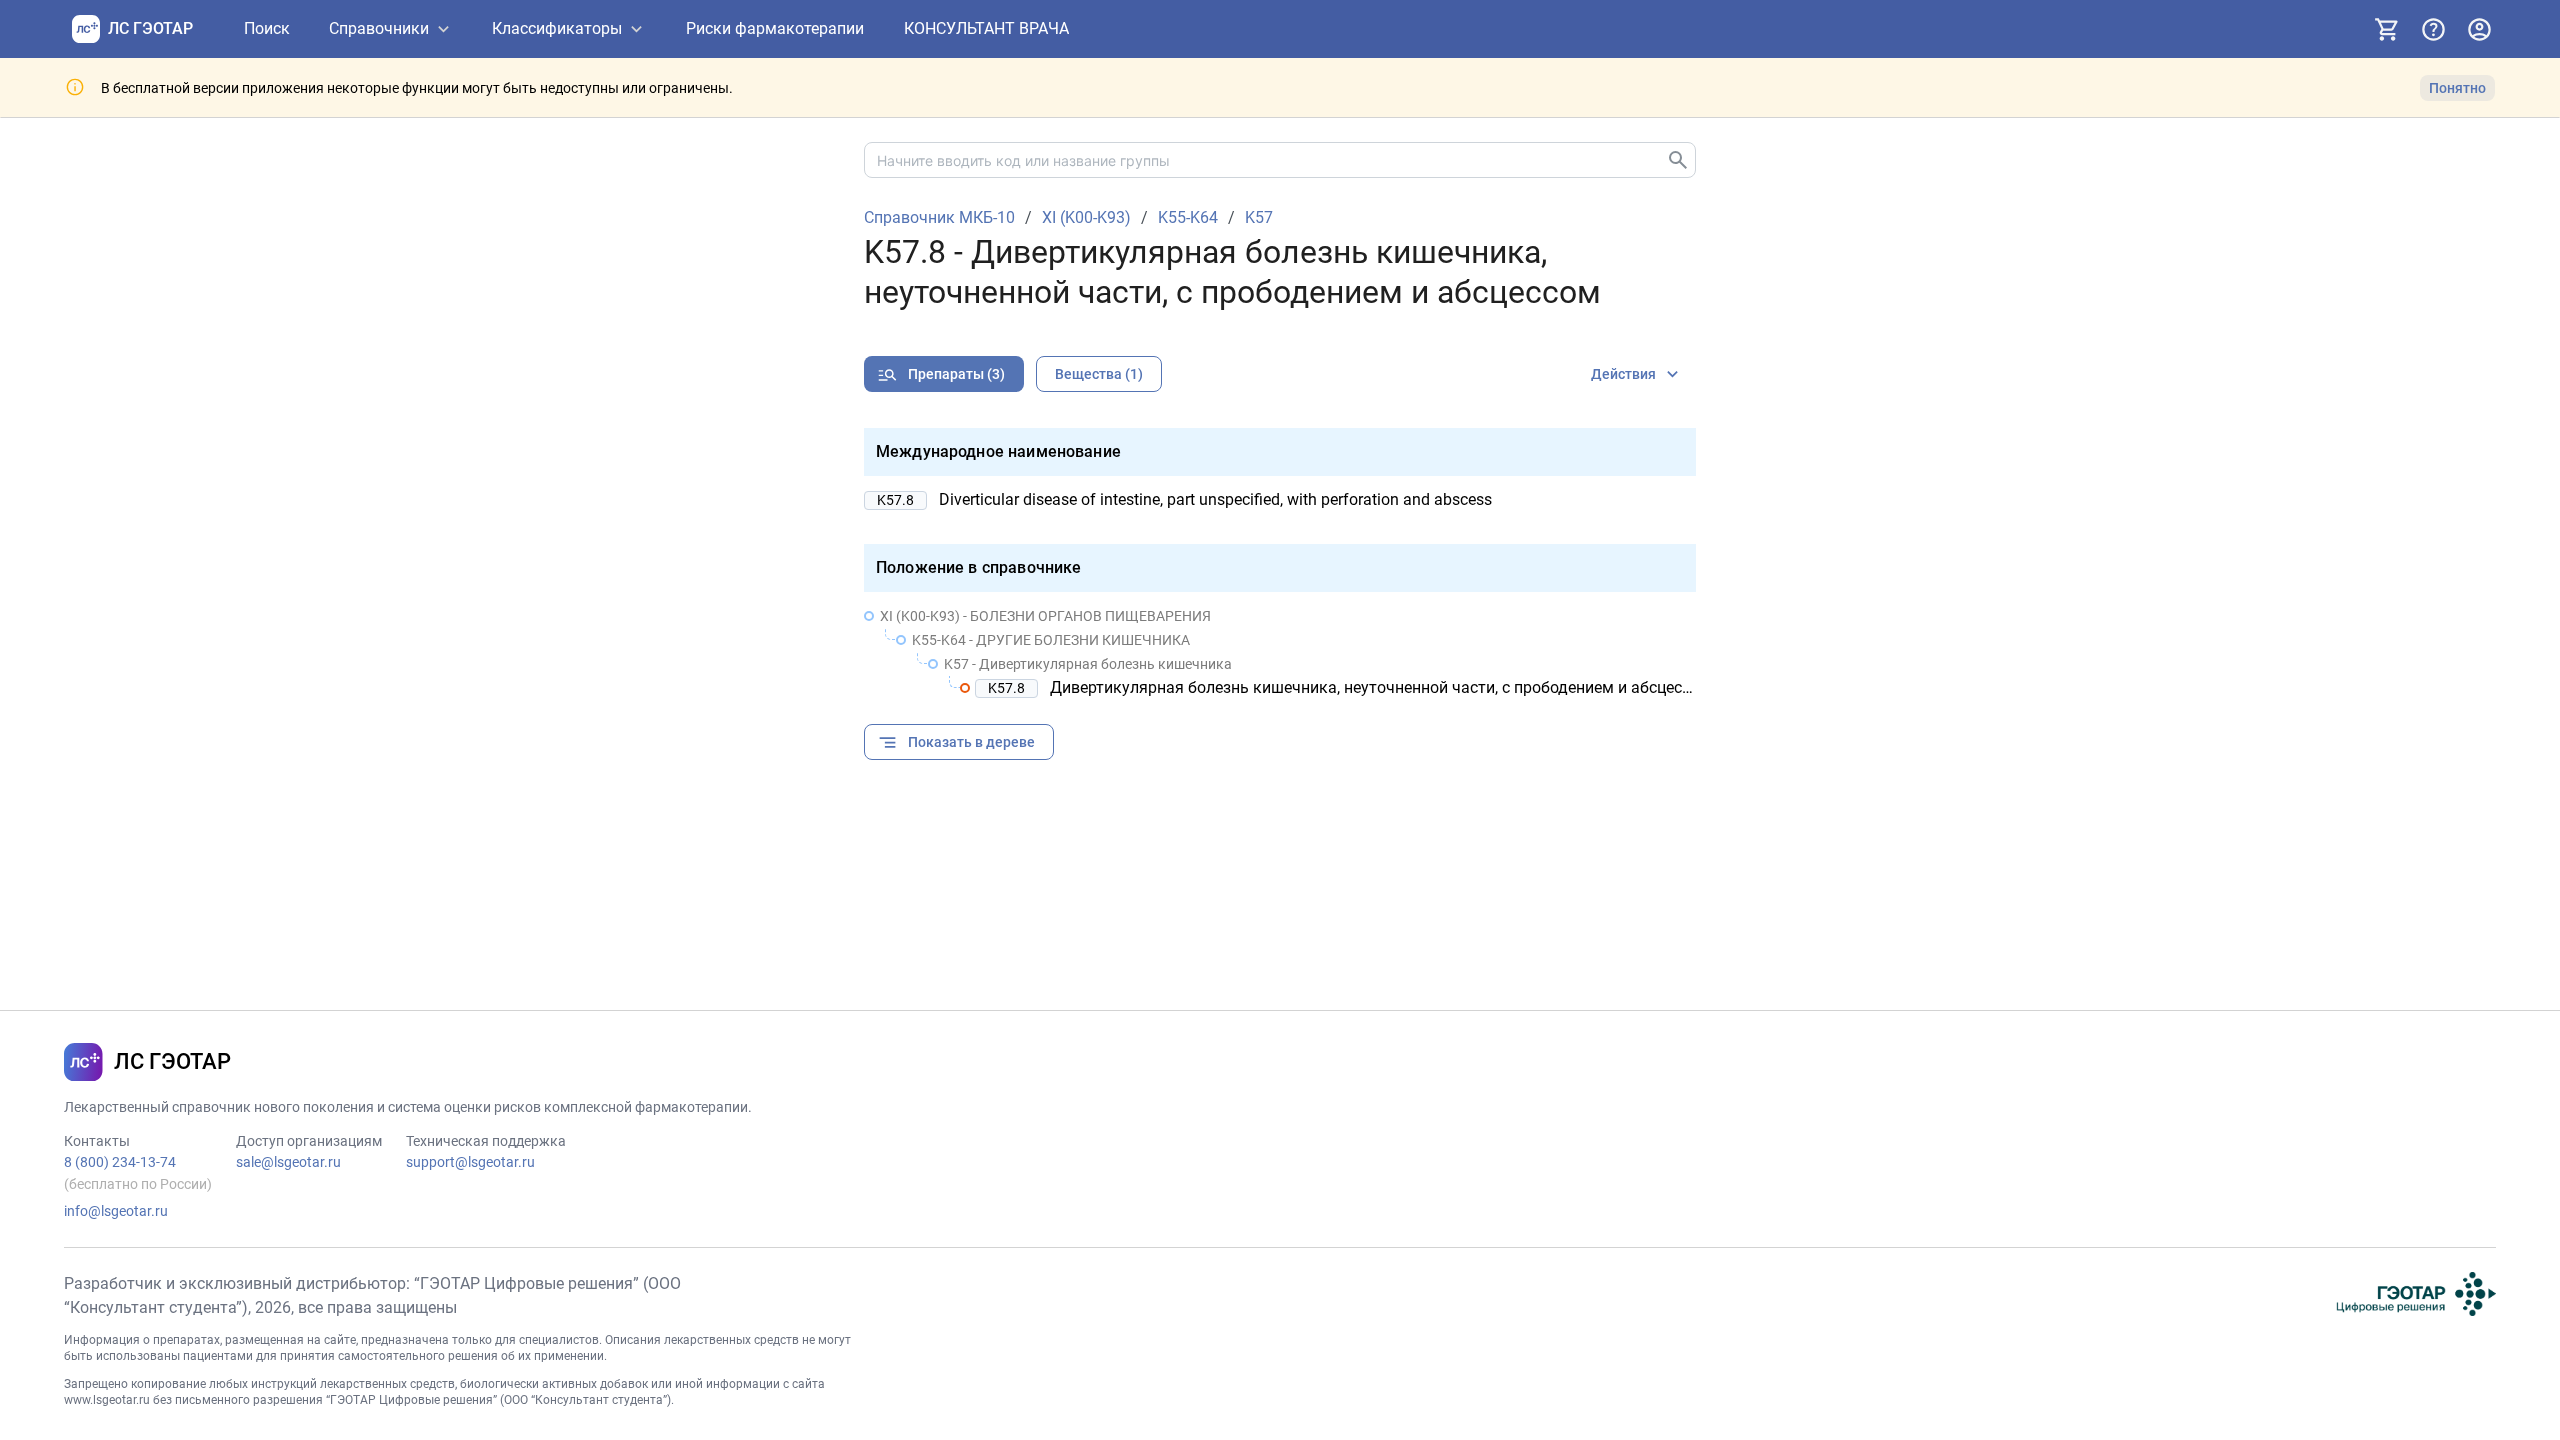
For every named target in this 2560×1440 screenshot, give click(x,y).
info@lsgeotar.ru (116, 1211)
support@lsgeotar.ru (470, 1162)
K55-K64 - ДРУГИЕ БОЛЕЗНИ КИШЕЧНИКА (1051, 640)
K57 (1259, 218)
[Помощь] (2433, 29)
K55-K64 (1188, 218)
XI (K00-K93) (1086, 218)
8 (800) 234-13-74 (120, 1162)
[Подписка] (2387, 29)
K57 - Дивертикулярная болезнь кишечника (1088, 664)
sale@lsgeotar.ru (288, 1162)
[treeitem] (1280, 652)
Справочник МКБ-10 (939, 218)
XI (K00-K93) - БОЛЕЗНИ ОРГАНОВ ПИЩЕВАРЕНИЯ (1045, 616)
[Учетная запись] (2479, 29)
